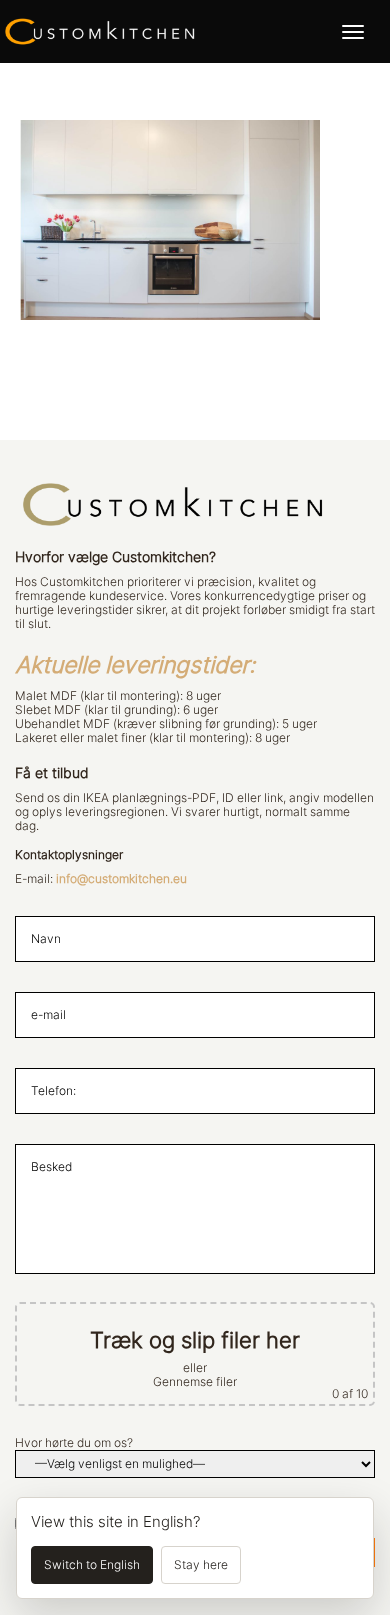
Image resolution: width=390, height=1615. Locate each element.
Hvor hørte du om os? (74, 1443)
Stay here (201, 1565)
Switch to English (92, 1565)
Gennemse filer (195, 1382)
